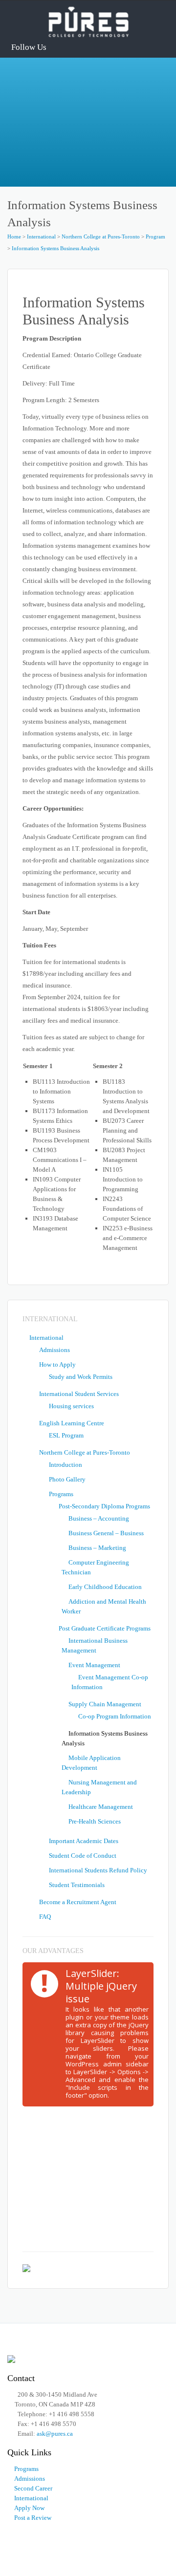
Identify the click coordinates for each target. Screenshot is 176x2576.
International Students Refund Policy (98, 1870)
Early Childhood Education (105, 1587)
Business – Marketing (97, 1548)
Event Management (94, 1665)
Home (14, 236)
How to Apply (57, 1364)
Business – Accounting (99, 1518)
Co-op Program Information (115, 1716)
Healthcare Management (101, 1807)
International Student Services (79, 1394)
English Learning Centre (72, 1423)
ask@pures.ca (55, 2434)
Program (155, 236)
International (41, 236)
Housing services (71, 1406)
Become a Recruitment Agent (78, 1902)
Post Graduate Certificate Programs (105, 1628)
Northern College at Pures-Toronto (101, 236)
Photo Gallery (67, 1479)
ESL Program (66, 1435)
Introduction (66, 1465)
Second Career (33, 2488)
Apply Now (29, 2508)
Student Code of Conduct (83, 1856)
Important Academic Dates (84, 1841)
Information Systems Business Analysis (55, 248)
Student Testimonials (77, 1885)
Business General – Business (106, 1533)
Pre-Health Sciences (95, 1821)
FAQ (45, 1917)
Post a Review (33, 2518)
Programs (61, 1494)
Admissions (55, 1350)
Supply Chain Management (105, 1704)
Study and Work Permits (81, 1377)
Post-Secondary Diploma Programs (104, 1506)
